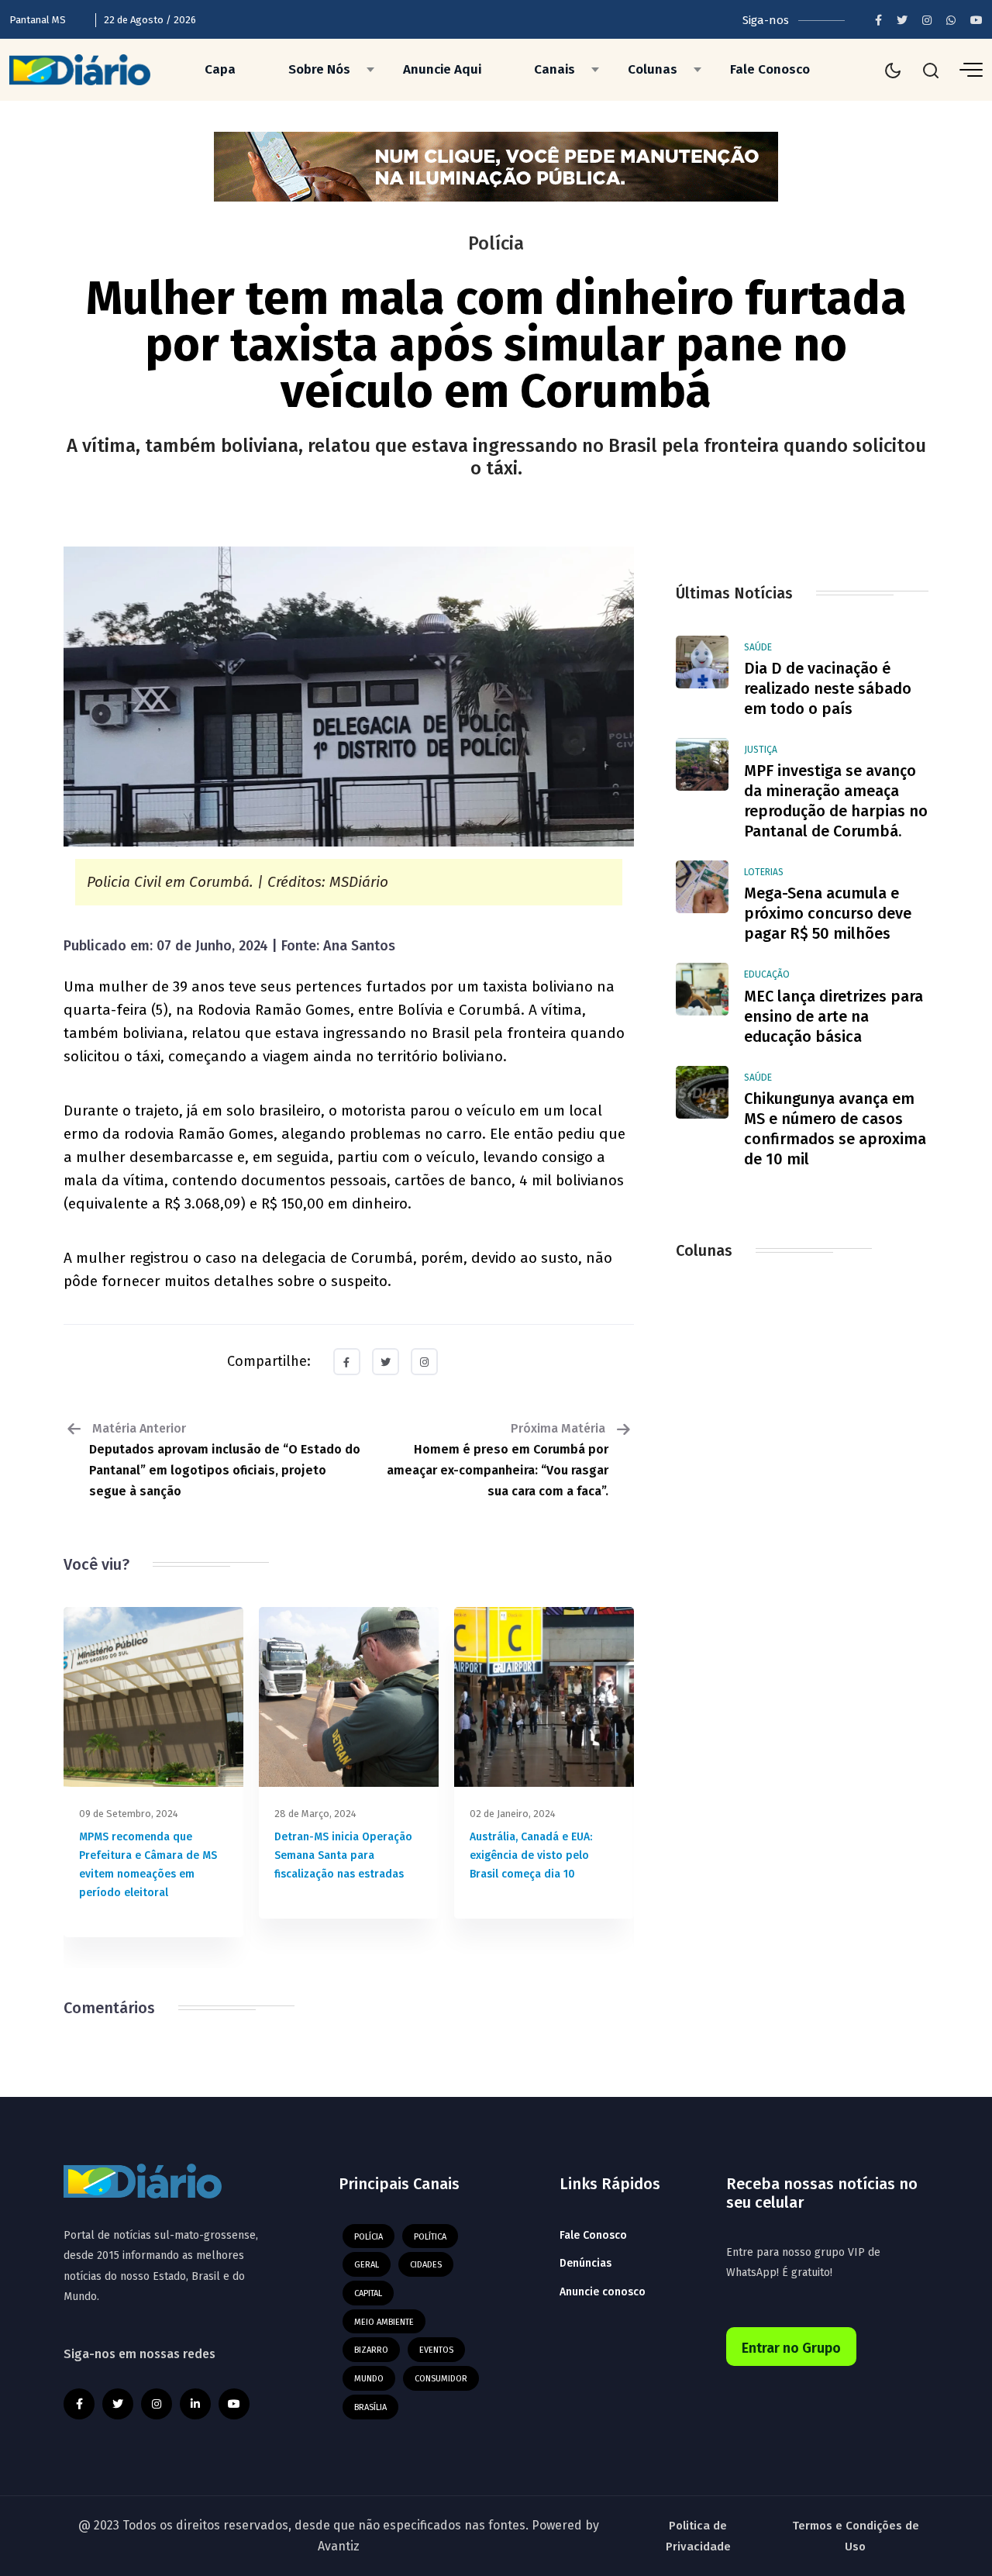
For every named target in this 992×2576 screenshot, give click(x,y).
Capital (368, 2293)
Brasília (370, 2407)
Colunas (653, 69)
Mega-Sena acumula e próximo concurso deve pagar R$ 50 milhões (828, 913)
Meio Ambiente (384, 2322)
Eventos (436, 2350)
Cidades (426, 2265)
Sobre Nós (319, 69)
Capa (220, 69)
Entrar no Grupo (791, 2348)
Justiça (761, 750)
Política (430, 2237)
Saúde (758, 647)
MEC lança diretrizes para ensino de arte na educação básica (834, 1016)
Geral (367, 2265)
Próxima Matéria (498, 1460)
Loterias (764, 872)
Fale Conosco (770, 69)
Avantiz (339, 2546)
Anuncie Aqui (442, 69)
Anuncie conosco (603, 2292)
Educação (767, 974)
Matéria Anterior (225, 1460)
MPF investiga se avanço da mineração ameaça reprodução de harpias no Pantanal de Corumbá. (836, 801)
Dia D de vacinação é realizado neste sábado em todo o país (828, 688)
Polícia (369, 2237)
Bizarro (371, 2350)
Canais (555, 69)
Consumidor (441, 2379)
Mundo (369, 2379)
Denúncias (586, 2263)
